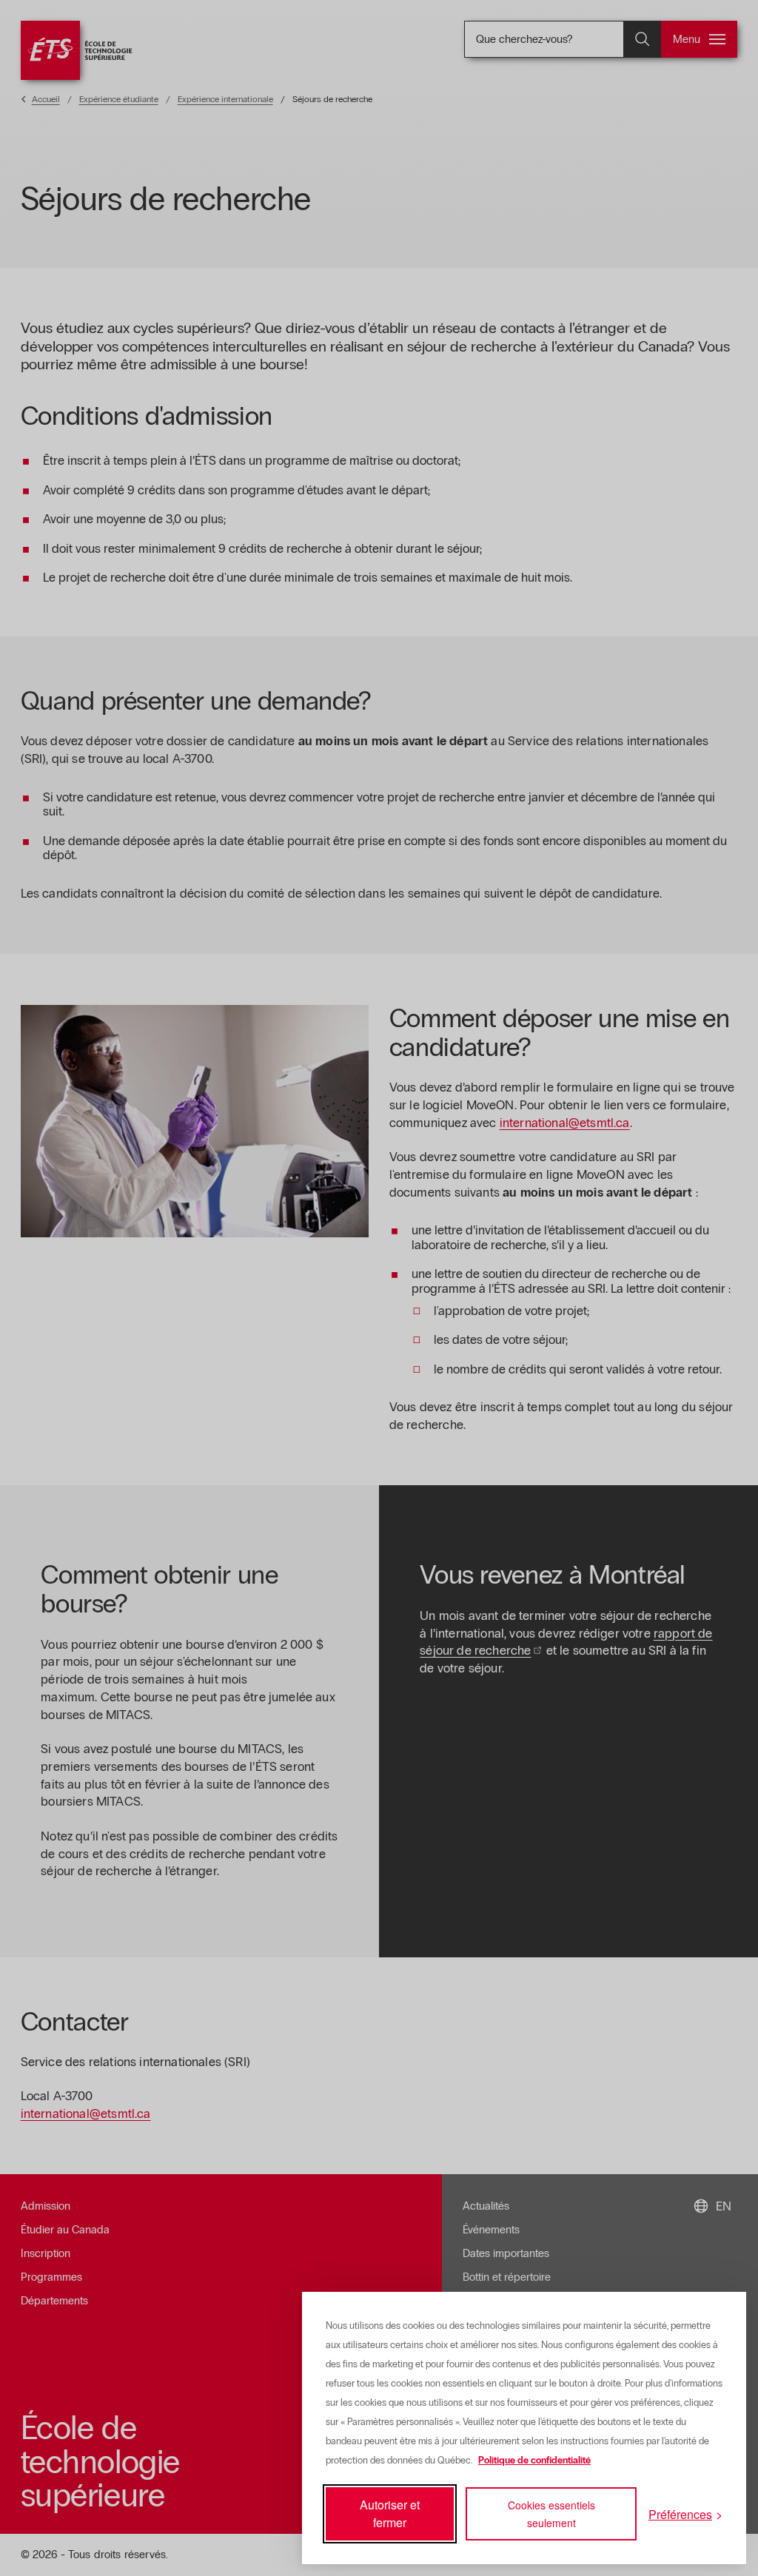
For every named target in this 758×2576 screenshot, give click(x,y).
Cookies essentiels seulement (551, 2514)
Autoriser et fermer (390, 2513)
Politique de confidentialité (534, 2461)
